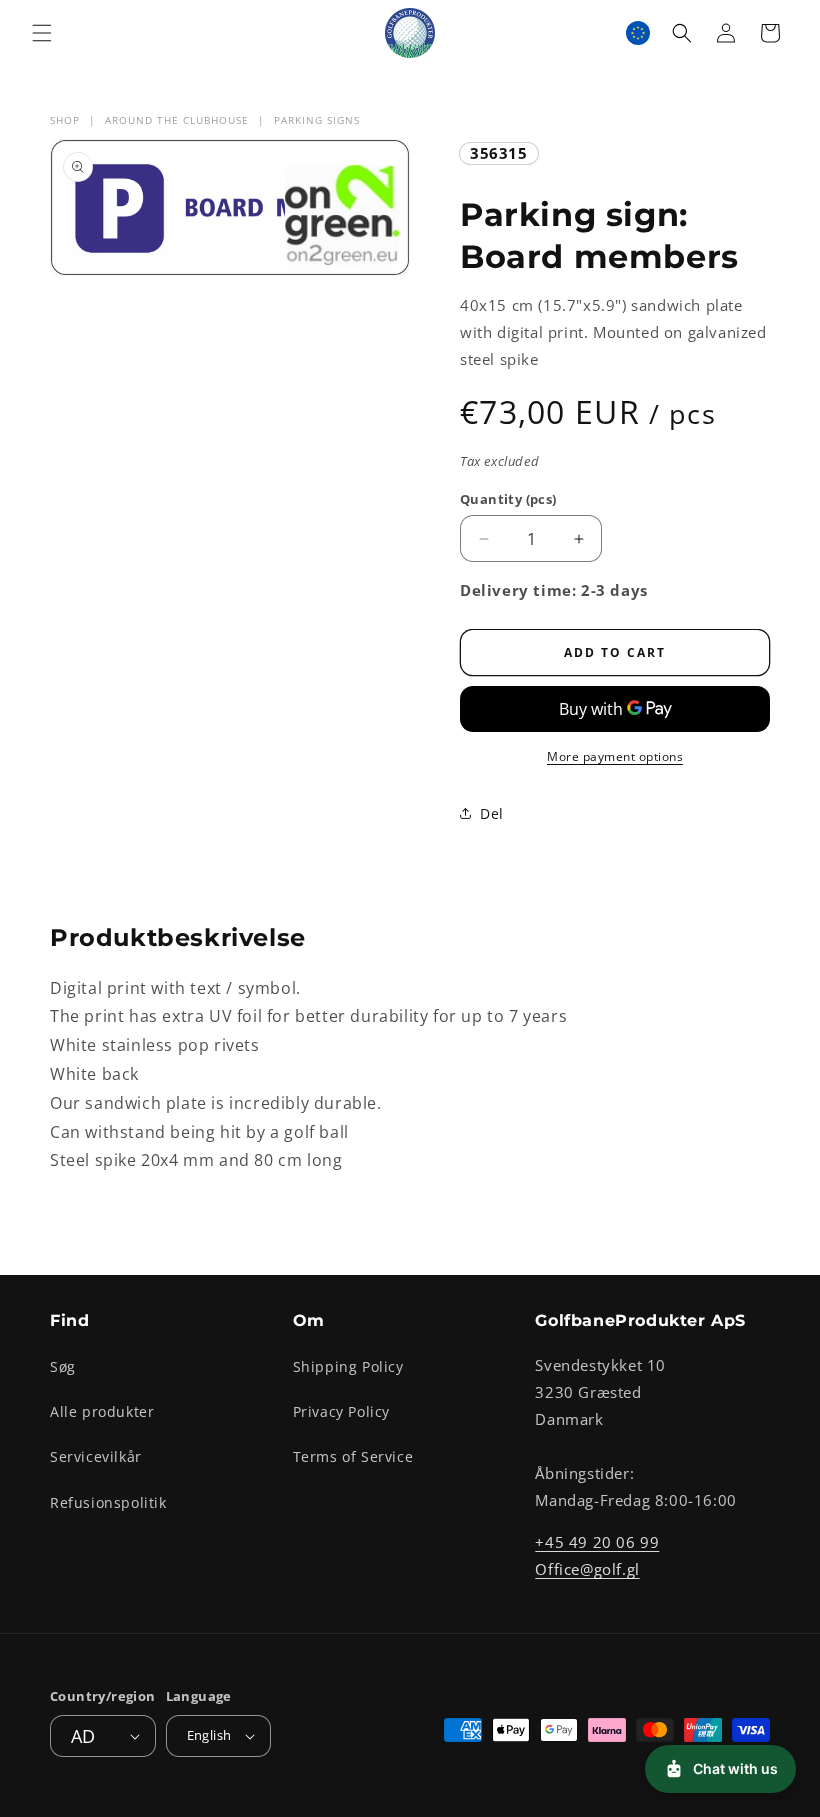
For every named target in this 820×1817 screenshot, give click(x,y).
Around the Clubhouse (177, 120)
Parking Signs (317, 120)
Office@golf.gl (587, 1569)
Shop (65, 120)
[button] (42, 33)
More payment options (615, 756)
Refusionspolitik (108, 1502)
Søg (63, 1366)
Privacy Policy (341, 1411)
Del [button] (492, 813)
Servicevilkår (96, 1456)
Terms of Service (353, 1456)
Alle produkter (102, 1411)
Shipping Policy (348, 1366)
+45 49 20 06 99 (597, 1542)
